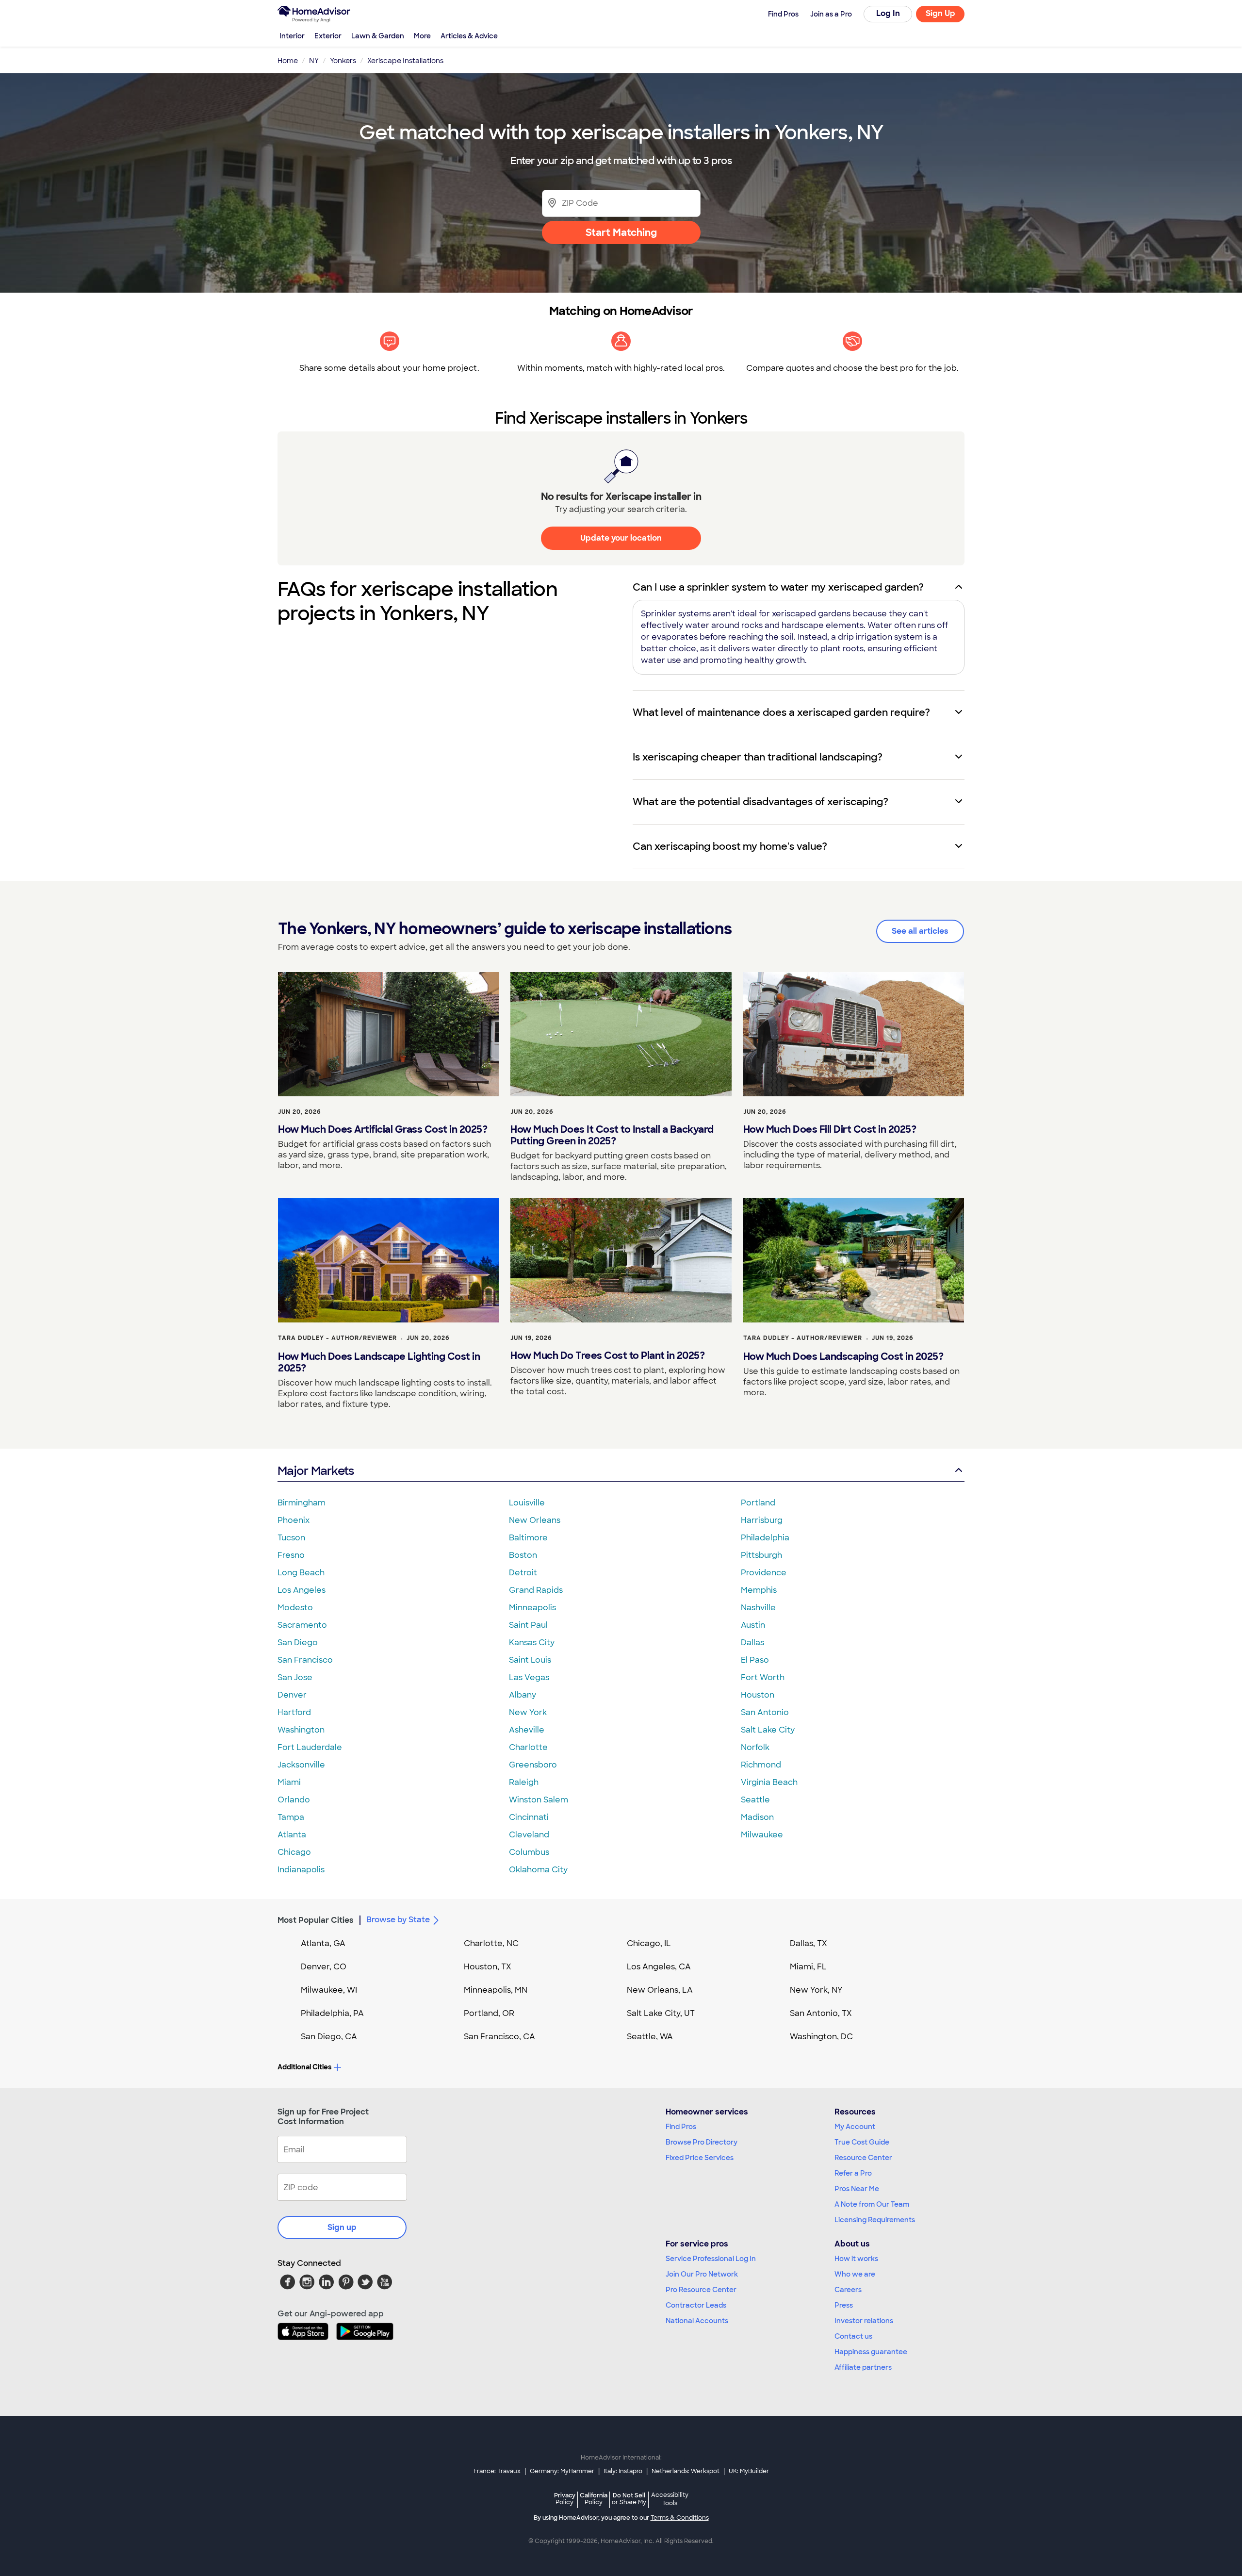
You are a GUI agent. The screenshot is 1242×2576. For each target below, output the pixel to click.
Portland (758, 1503)
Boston (523, 1555)
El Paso (755, 1660)
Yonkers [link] (343, 61)
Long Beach (301, 1573)
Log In (888, 13)
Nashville (758, 1608)
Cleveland (529, 1835)
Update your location (621, 538)
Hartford (294, 1712)
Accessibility (670, 2499)
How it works (856, 2259)
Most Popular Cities (316, 1920)
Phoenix (294, 1520)
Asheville (527, 1730)
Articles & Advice (469, 36)
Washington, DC (821, 2037)
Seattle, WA (650, 2037)
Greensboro (533, 1765)
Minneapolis (532, 1608)
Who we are (855, 2274)
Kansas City (532, 1643)
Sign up (342, 2227)
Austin (753, 1625)
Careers (848, 2290)
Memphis (759, 1590)
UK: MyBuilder (749, 2471)
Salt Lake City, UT (661, 2013)
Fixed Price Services (700, 2158)
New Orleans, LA (660, 1990)
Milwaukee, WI (329, 1990)
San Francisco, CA (499, 2037)
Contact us (853, 2336)
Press (844, 2305)
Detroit (523, 1573)
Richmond (761, 1765)
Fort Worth (763, 1677)
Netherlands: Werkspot (686, 2471)
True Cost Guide (862, 2142)
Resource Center (863, 2158)
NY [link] (314, 61)
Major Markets (316, 1471)
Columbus (529, 1852)
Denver (292, 1695)
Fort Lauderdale (310, 1747)
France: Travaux (497, 2471)
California (594, 2499)
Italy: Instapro (623, 2471)
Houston (758, 1695)
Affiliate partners (863, 2367)
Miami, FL (808, 1967)
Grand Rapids (536, 1590)
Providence (764, 1573)
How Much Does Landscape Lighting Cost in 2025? (379, 1362)
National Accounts (697, 2321)
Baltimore (528, 1538)
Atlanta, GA (323, 1943)
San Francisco (305, 1660)
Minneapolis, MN (496, 1990)
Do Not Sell (629, 2499)
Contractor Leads (696, 2305)
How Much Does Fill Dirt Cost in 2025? (830, 1129)
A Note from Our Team (872, 2204)
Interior (292, 36)
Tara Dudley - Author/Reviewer (337, 1338)
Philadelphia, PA (332, 2013)
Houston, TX (488, 1967)
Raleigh (524, 1782)
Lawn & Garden (378, 36)
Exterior (328, 36)
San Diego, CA (329, 2037)
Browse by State (398, 1920)
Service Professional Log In (711, 2259)
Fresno (291, 1555)
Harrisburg (762, 1520)
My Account (855, 2127)
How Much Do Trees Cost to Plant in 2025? (607, 1355)
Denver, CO (324, 1967)
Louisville (527, 1503)
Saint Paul (528, 1625)
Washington (301, 1730)
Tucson (291, 1538)
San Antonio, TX (821, 2013)
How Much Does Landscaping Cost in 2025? (843, 1356)
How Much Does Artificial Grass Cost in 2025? (383, 1129)
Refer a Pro (853, 2173)
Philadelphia (765, 1538)
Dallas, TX (809, 1943)
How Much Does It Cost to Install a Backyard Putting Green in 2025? (612, 1135)
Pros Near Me (857, 2189)
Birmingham (302, 1503)
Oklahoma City (538, 1870)
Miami (289, 1782)
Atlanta (292, 1835)
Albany (523, 1695)
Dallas (752, 1643)
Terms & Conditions (680, 2518)
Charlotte (528, 1747)
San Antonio (765, 1712)
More (422, 36)
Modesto (295, 1608)
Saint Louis (530, 1660)
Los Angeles (302, 1590)
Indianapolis (301, 1870)
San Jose (295, 1677)
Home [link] (288, 61)
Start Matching (621, 232)
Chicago (294, 1852)
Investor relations (864, 2321)
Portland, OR (489, 2013)
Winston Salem (539, 1800)
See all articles (920, 931)
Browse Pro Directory (702, 2142)
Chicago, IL (649, 1943)
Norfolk (755, 1747)
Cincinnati (529, 1817)
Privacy (565, 2499)
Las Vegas (529, 1677)
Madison (757, 1817)
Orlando (294, 1800)
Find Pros (681, 2127)
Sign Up (940, 13)
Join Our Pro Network (702, 2274)
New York (528, 1712)
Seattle (755, 1800)
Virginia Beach (769, 1782)
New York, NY (816, 1990)
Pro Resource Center (701, 2290)
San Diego (298, 1643)
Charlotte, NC (491, 1943)
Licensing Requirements (875, 2220)
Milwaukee (762, 1835)
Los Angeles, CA (659, 1967)
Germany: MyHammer (562, 2471)
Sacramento (302, 1625)
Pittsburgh (761, 1555)
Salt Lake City (768, 1730)
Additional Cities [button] (304, 2067)
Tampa (291, 1817)
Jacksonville (301, 1765)
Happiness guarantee (871, 2352)
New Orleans (535, 1520)
